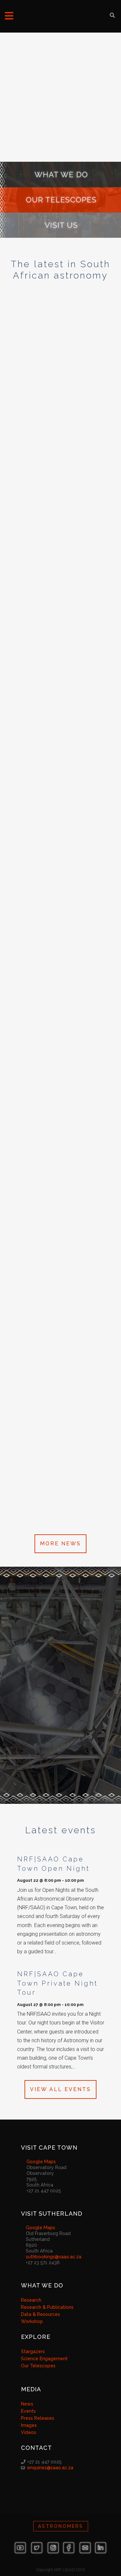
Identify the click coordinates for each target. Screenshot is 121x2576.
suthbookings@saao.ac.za (54, 2257)
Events (28, 2411)
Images (29, 2425)
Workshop (32, 2321)
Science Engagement (44, 2359)
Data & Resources (40, 2314)
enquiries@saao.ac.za (50, 2468)
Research (31, 2300)
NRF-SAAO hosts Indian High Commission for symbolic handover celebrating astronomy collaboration (57, 601)
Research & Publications (47, 2307)
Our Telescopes (38, 2366)
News (27, 2404)
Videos (29, 2432)
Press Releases (38, 2418)
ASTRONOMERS (61, 2526)
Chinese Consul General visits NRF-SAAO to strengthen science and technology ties (58, 835)
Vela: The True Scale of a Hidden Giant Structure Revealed (60, 1229)
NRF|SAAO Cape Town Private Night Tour (57, 1983)
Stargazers (33, 2351)
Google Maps (41, 2162)
